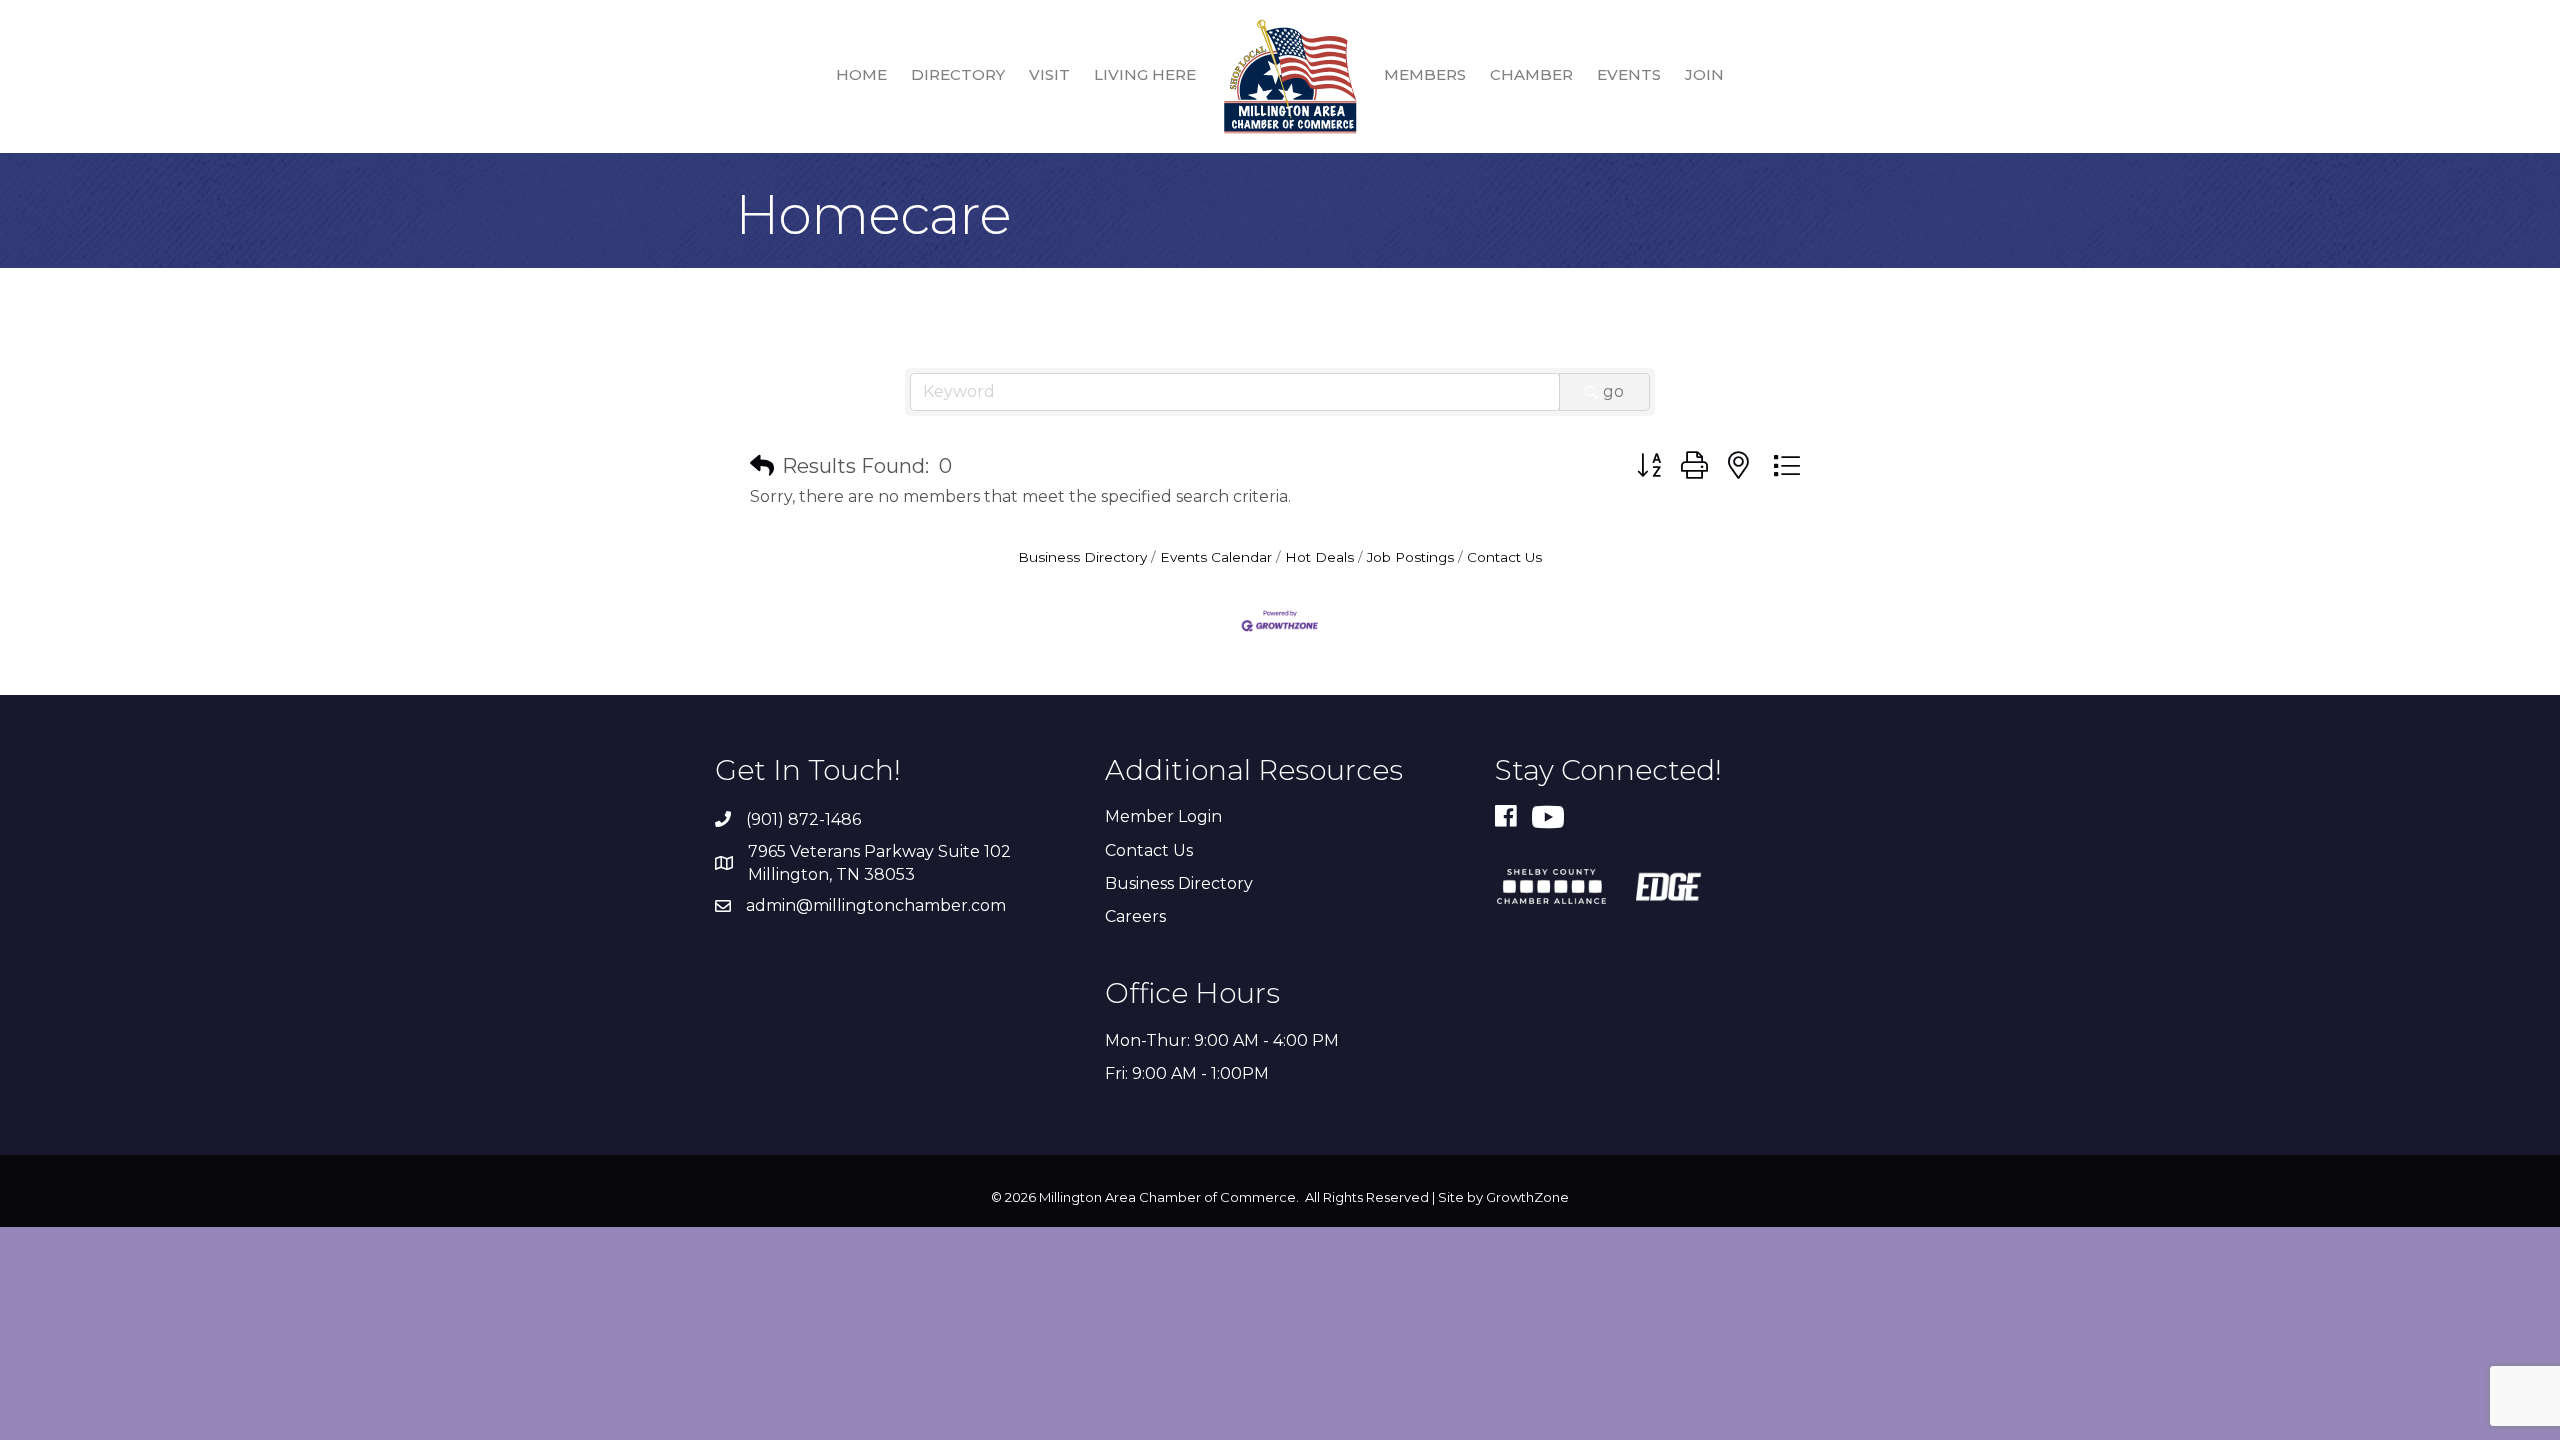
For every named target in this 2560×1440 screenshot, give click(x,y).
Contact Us (1504, 557)
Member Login (1163, 816)
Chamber (1531, 74)
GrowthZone (1527, 1197)
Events (1629, 74)
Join (1704, 74)
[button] (762, 466)
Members (1425, 74)
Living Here (1145, 74)
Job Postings (1410, 557)
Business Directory (1082, 557)
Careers (1135, 916)
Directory (958, 74)
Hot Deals (1319, 557)
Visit (1049, 74)
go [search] (1613, 391)
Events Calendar (1216, 557)
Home (861, 74)
